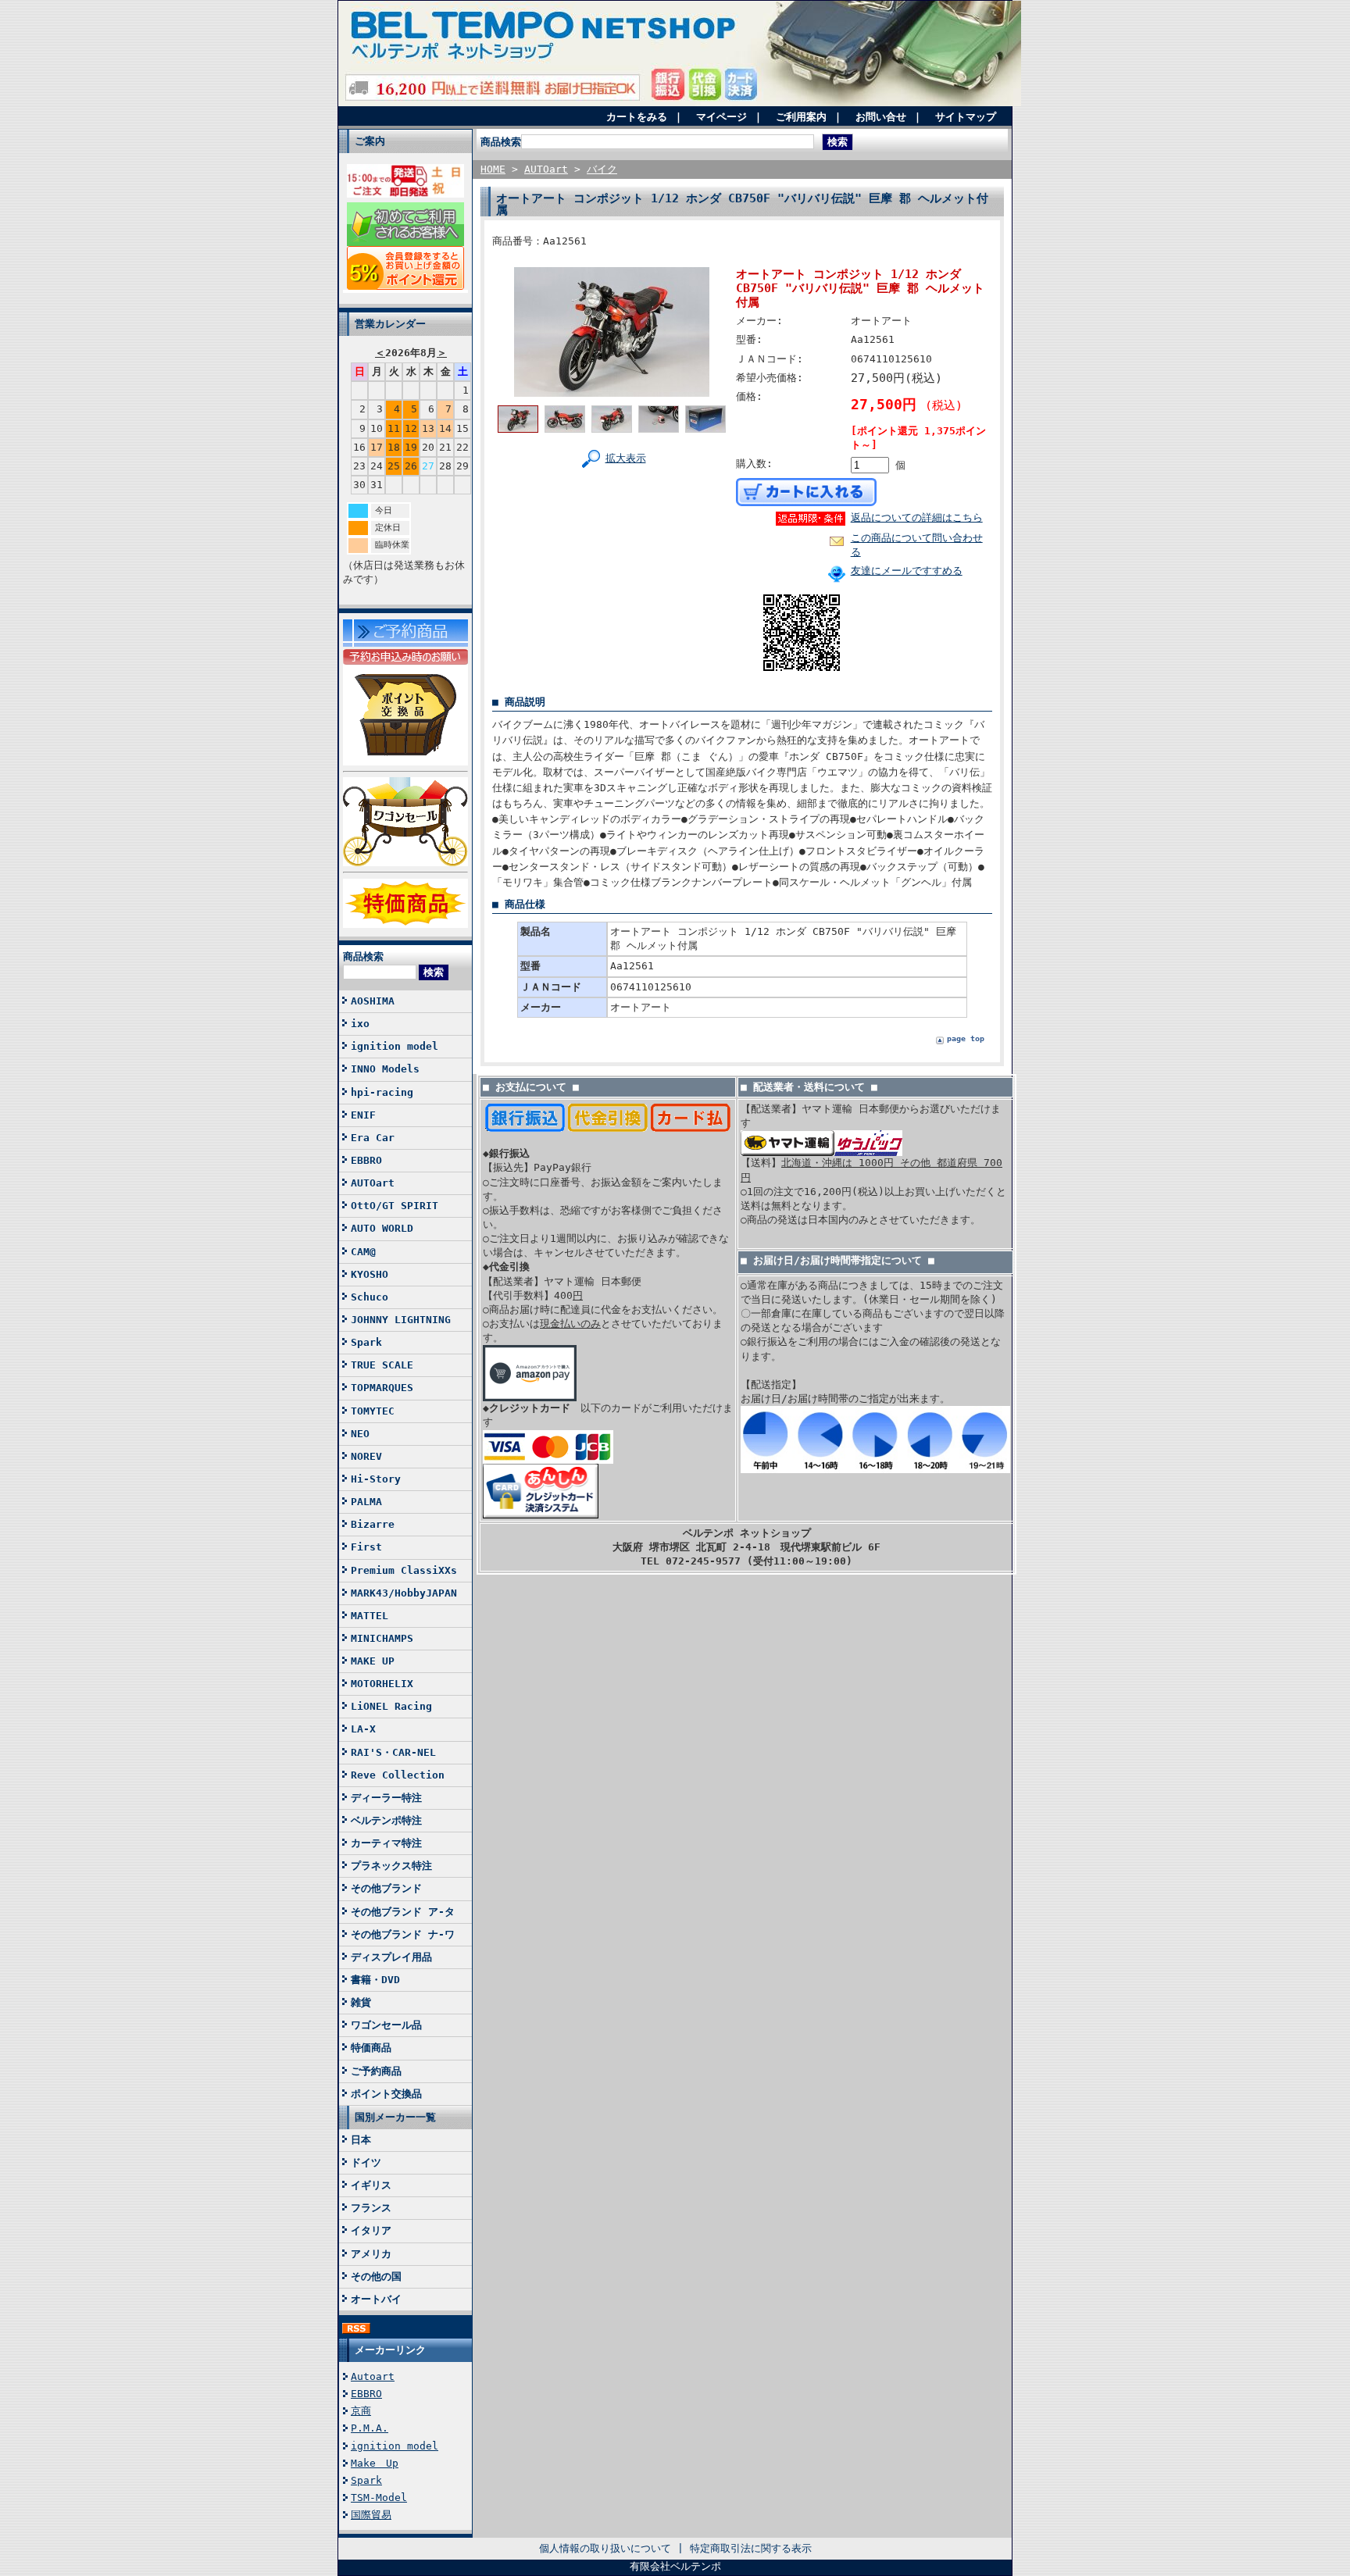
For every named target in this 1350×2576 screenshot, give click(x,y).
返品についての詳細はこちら (917, 517)
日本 (361, 2140)
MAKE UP (373, 1661)
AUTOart (373, 1183)
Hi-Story (376, 1479)
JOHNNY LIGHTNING (401, 1320)
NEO (360, 1434)
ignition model (395, 1046)
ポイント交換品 (386, 2094)
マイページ (721, 117)
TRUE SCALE (382, 1365)
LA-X (363, 1729)
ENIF (363, 1115)
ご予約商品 (376, 2071)
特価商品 (371, 2048)
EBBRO (366, 1160)
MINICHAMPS (382, 1638)
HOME (493, 169)
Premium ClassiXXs (404, 1570)
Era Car (373, 1138)
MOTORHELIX (382, 1684)
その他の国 (376, 2276)
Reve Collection (398, 1775)
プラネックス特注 (391, 1866)
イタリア (371, 2230)
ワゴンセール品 (386, 2025)
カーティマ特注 (386, 1843)
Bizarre (373, 1524)
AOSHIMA (373, 1001)
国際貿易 (371, 2515)
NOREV (366, 1456)
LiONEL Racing (391, 1706)
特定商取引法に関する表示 (751, 2548)
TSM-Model (379, 2498)
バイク (602, 169)
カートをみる (637, 117)
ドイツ (366, 2162)
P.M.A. (370, 2428)
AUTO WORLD (382, 1228)
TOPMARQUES (382, 1388)
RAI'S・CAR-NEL (393, 1752)
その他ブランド (386, 1888)
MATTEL (370, 1616)
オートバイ (376, 2299)
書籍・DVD (375, 1980)
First (366, 1547)
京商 (361, 2411)
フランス (371, 2208)
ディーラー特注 (386, 1798)
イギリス (371, 2185)
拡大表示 (626, 458)
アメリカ (371, 2254)
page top (966, 1038)
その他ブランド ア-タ (403, 1912)
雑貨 (361, 2002)
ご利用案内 (801, 117)
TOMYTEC (373, 1411)
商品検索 (363, 956)
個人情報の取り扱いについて (605, 2548)
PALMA (366, 1502)
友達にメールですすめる (907, 571)
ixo (360, 1024)
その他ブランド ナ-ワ (403, 1934)
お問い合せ (881, 117)
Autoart (373, 2376)
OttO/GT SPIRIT (395, 1206)
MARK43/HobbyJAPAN (404, 1593)
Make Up (375, 2463)
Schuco (370, 1297)
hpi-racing (382, 1092)
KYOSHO (370, 1274)
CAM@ (363, 1252)
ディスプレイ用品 (391, 1957)
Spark (366, 1342)
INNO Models (385, 1069)
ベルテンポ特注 (386, 1820)
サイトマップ (966, 117)
